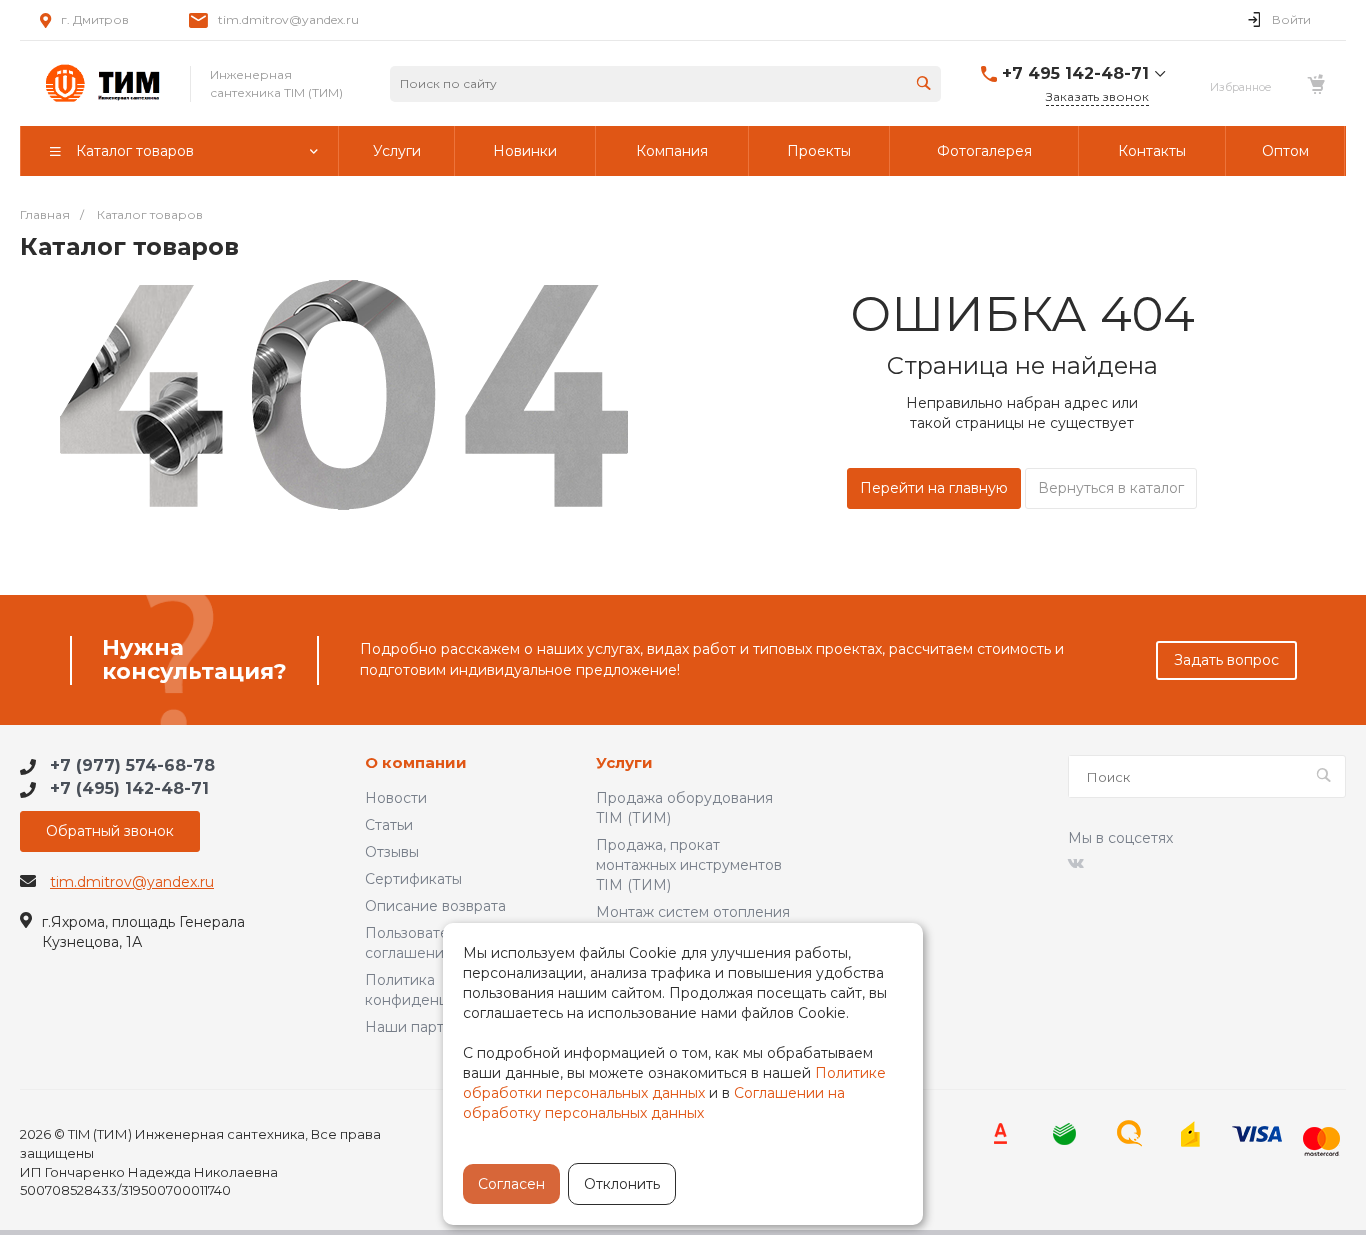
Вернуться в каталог (1111, 488)
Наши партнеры (423, 1027)
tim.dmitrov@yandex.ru (288, 19)
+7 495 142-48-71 (1075, 73)
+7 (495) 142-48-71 (129, 788)
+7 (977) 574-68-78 (132, 765)
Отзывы (392, 852)
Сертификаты (413, 879)
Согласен (511, 1184)
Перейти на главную (934, 488)
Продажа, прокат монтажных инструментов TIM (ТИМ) (689, 865)
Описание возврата (435, 906)
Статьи (389, 825)
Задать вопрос (1226, 660)
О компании (416, 763)
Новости (396, 798)
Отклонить (622, 1184)
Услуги (624, 763)
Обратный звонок (110, 831)
